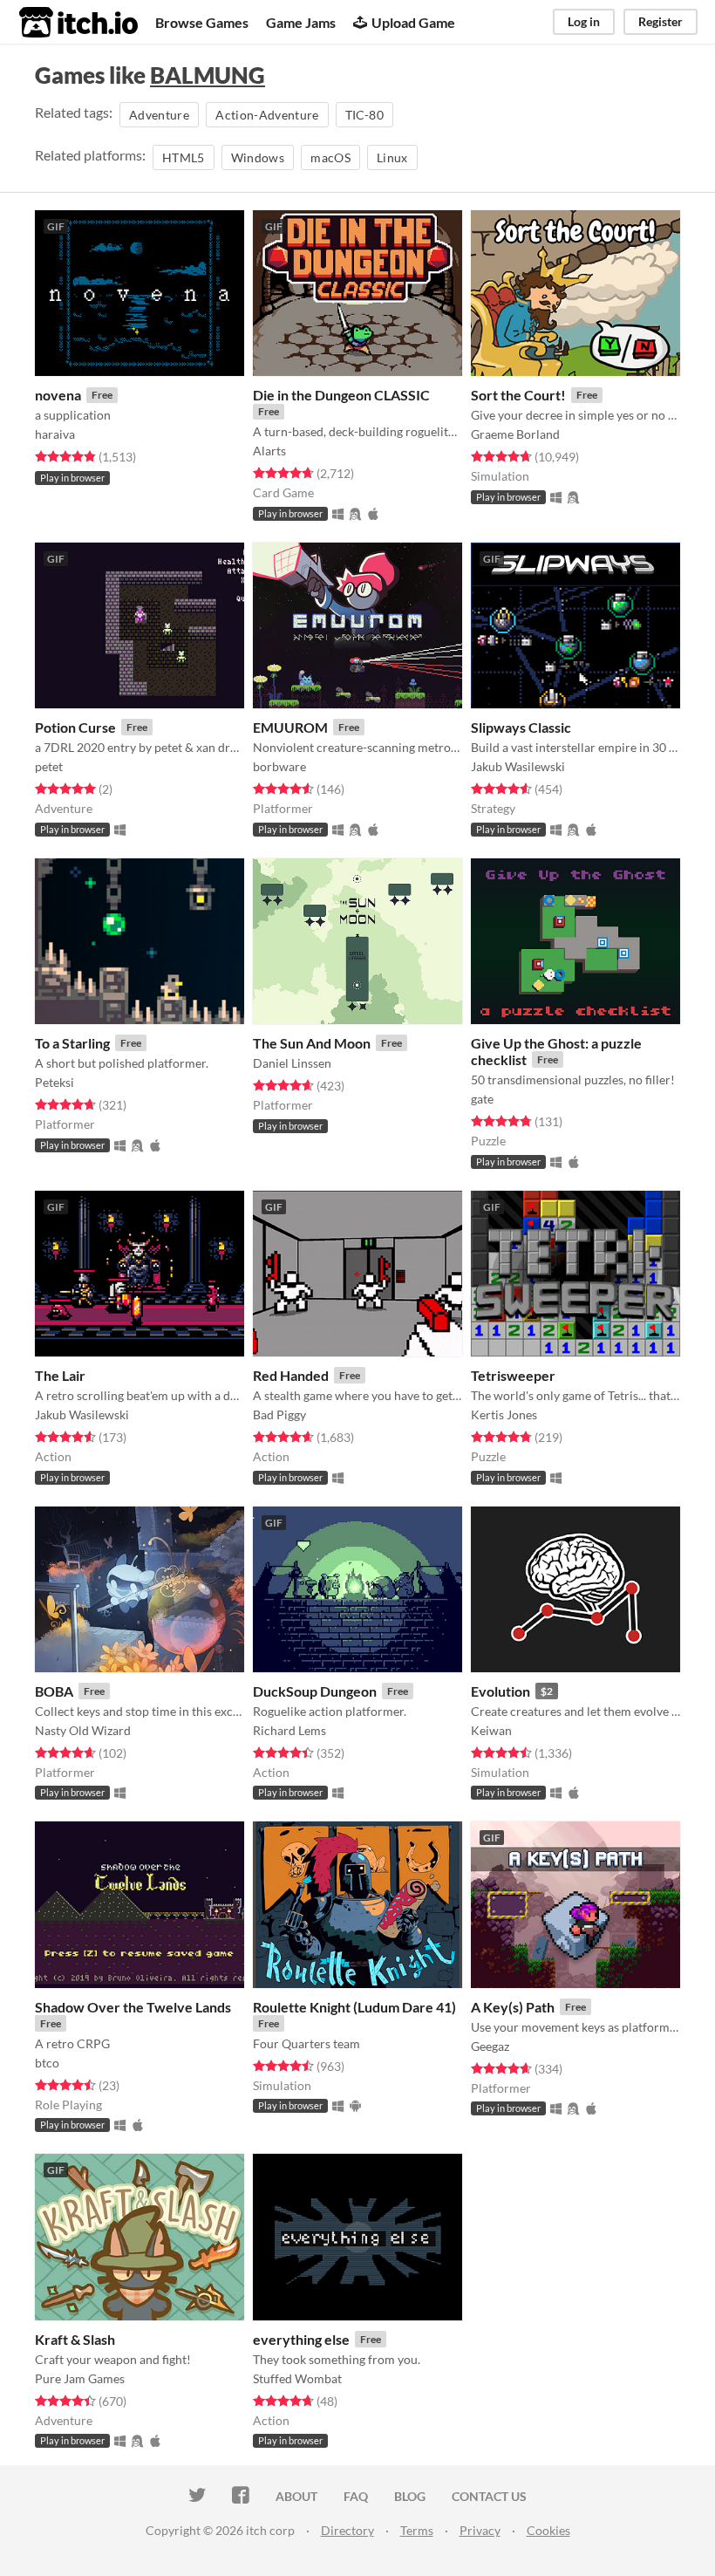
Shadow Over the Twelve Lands (133, 2007)
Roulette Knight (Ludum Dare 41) (354, 2007)
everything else (301, 2339)
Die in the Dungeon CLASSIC (341, 395)
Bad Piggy (279, 1414)
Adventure (159, 115)
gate (482, 1099)
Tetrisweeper (513, 1375)
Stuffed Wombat (297, 2378)
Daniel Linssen (292, 1063)
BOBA (54, 1691)
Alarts (269, 451)
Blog (410, 2496)
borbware (279, 766)
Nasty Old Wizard (83, 1730)
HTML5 (184, 157)
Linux (392, 157)
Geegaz (490, 2046)
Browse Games (202, 22)
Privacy (480, 2530)
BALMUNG (208, 75)
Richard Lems (289, 1730)
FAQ (356, 2496)
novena (58, 395)
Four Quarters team (306, 2043)
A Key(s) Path (513, 2007)
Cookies (548, 2530)
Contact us (489, 2496)
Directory (347, 2530)
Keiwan (491, 1730)
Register (661, 21)
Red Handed (291, 1375)
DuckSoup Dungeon (315, 1691)
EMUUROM (290, 727)
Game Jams (301, 22)
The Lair (60, 1375)
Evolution (500, 1691)
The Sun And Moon (312, 1043)
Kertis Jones (504, 1414)
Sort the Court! (518, 395)
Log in (584, 21)
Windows (258, 157)
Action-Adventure (267, 115)
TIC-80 (364, 115)
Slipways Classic (521, 727)
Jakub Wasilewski (518, 766)
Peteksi (54, 1082)
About (296, 2496)
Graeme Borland (515, 434)
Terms (417, 2530)
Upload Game (413, 22)
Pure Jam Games (80, 2378)
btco (47, 2063)
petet (49, 766)
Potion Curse (75, 727)
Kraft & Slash (75, 2339)
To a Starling (72, 1043)
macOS (330, 157)
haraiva (55, 434)
